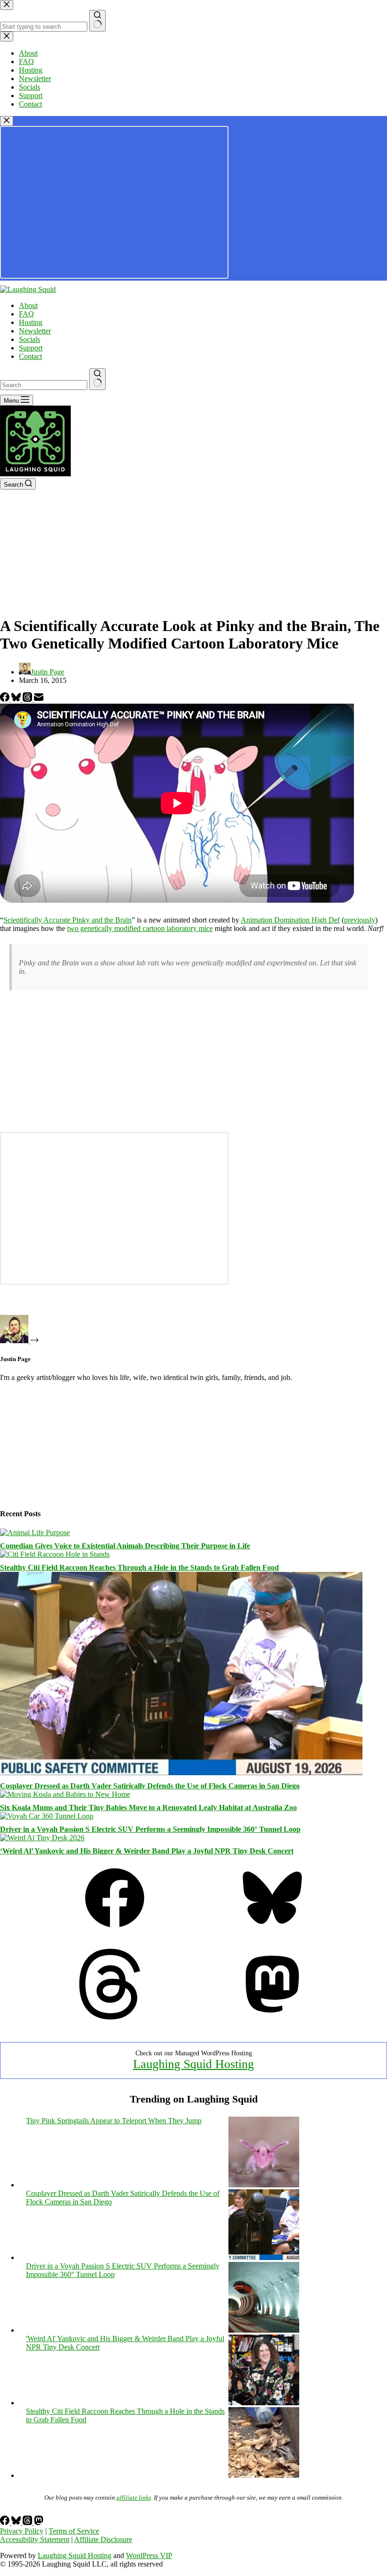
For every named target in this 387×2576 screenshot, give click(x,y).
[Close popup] (7, 121)
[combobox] (44, 385)
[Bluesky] (17, 699)
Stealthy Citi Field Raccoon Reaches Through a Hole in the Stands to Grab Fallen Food (139, 1567)
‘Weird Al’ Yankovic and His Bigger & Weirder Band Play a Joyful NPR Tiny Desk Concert (147, 1851)
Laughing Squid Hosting (193, 2064)
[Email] (39, 699)
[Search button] (97, 379)
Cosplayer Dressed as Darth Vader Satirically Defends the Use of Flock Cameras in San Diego (150, 1786)
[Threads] (28, 699)
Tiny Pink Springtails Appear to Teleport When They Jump (114, 2121)
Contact (30, 356)
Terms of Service (74, 2531)
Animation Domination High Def (290, 920)
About (28, 305)
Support (31, 348)
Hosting (31, 322)
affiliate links (134, 2497)
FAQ (26, 314)
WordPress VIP (149, 2555)
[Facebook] (6, 699)
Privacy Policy (22, 2531)
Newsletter (35, 331)
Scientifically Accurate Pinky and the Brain (67, 920)
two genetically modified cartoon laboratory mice (140, 928)
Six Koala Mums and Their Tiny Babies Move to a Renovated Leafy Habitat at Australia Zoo (148, 1807)
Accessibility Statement (35, 2539)
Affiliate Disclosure (103, 2539)
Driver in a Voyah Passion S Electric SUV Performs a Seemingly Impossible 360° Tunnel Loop (150, 1829)
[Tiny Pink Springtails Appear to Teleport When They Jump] (264, 2185)
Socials (29, 339)
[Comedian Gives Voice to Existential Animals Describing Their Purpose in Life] (35, 1533)
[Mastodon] (272, 2017)
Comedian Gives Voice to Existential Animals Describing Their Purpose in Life (125, 1546)
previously (360, 920)
